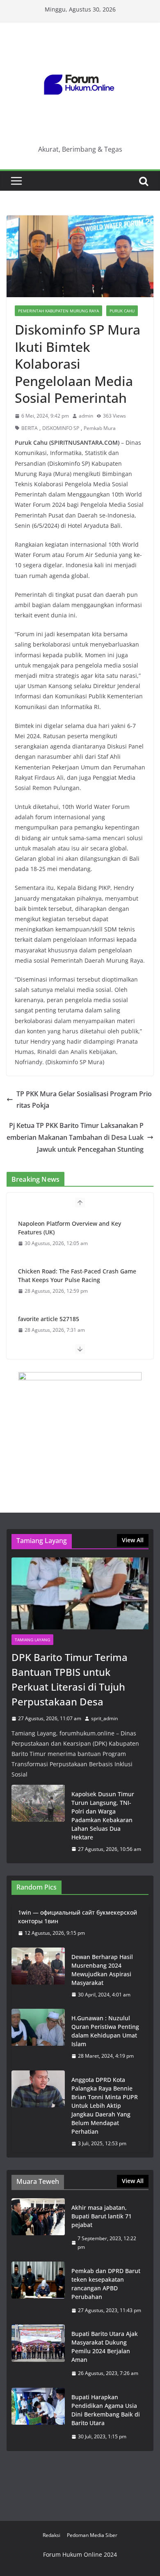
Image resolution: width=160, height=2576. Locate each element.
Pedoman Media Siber (92, 2535)
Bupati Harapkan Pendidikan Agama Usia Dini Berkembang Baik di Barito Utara (106, 2410)
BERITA (30, 428)
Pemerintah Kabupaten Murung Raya (58, 311)
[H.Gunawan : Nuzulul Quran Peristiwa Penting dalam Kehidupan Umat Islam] (38, 2037)
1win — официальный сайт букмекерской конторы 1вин (78, 1917)
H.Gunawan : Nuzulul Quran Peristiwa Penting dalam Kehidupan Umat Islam (105, 2031)
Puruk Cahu (122, 311)
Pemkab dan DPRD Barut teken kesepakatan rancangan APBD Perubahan (106, 2284)
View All (133, 1540)
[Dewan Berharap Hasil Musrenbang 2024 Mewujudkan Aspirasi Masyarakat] (38, 1976)
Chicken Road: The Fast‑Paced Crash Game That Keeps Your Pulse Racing (77, 1275)
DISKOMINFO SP (61, 428)
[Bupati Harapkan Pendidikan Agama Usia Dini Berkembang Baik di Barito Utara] (38, 2417)
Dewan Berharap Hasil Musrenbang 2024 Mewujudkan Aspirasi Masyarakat (102, 1970)
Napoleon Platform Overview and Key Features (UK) (70, 1228)
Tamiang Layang (32, 1640)
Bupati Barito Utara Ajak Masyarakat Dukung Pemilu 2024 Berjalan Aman (105, 2347)
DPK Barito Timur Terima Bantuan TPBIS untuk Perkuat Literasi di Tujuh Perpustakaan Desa (70, 1679)
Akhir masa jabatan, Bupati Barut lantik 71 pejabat (102, 2216)
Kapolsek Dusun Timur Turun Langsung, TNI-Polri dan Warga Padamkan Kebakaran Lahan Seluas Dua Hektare (103, 1816)
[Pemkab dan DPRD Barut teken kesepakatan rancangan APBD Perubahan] (38, 2291)
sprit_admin (104, 1718)
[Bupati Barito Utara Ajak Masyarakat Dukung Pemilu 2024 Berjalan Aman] (38, 2354)
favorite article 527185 (49, 1319)
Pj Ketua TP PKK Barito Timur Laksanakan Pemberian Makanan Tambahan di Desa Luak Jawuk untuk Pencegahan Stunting (75, 1137)
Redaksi (51, 2535)
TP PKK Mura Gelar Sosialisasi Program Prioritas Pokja (84, 1100)
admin (86, 416)
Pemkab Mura (100, 428)
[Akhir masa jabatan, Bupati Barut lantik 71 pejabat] (38, 2227)
